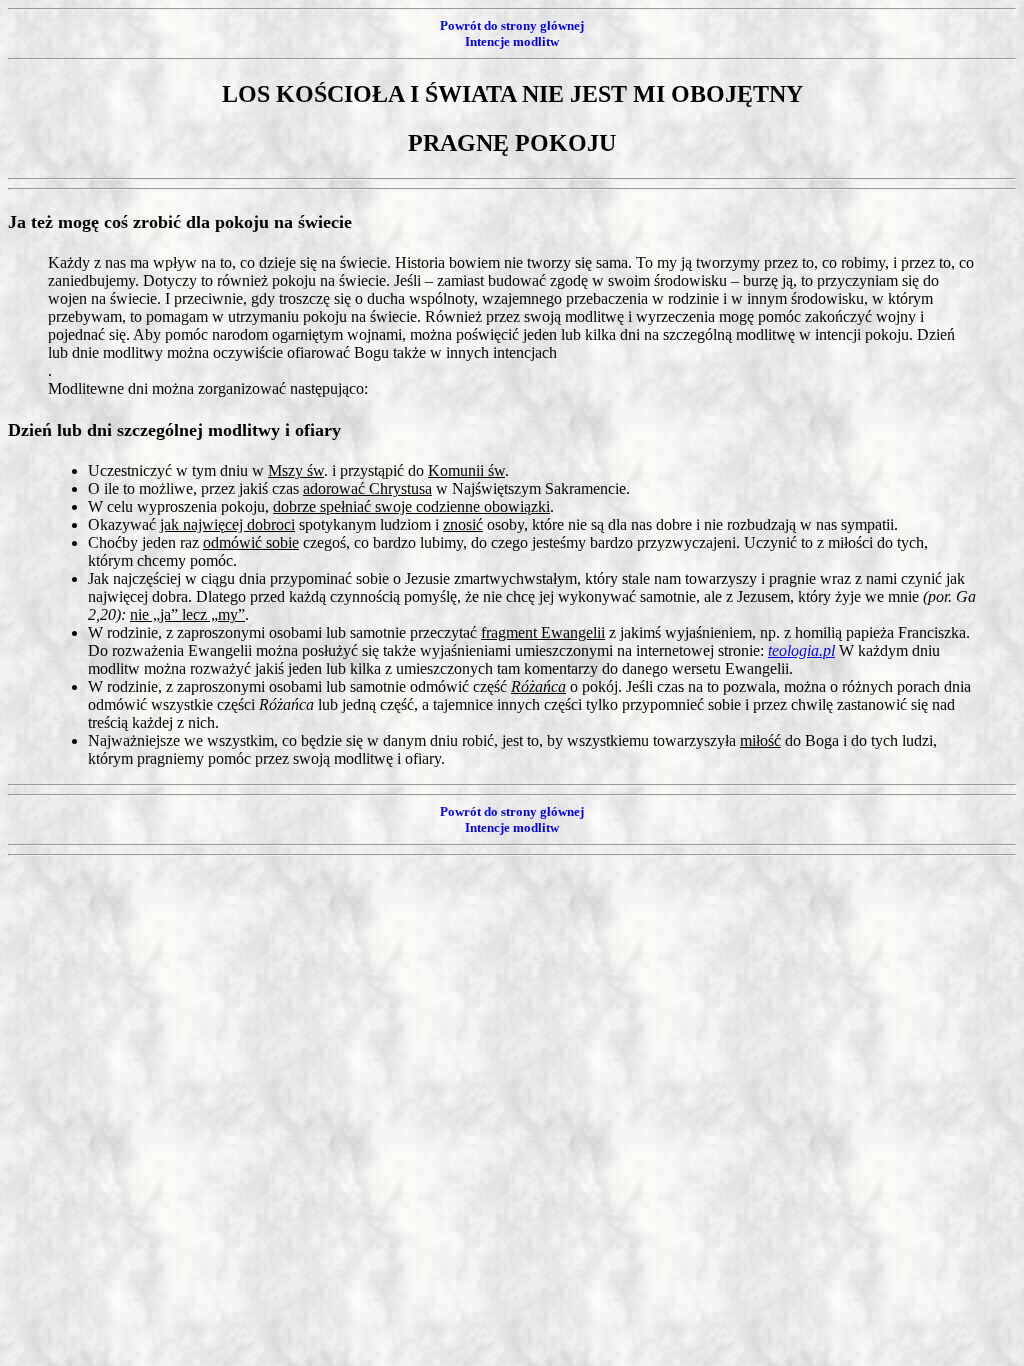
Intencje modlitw (512, 41)
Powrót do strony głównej (512, 25)
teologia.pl (801, 650)
